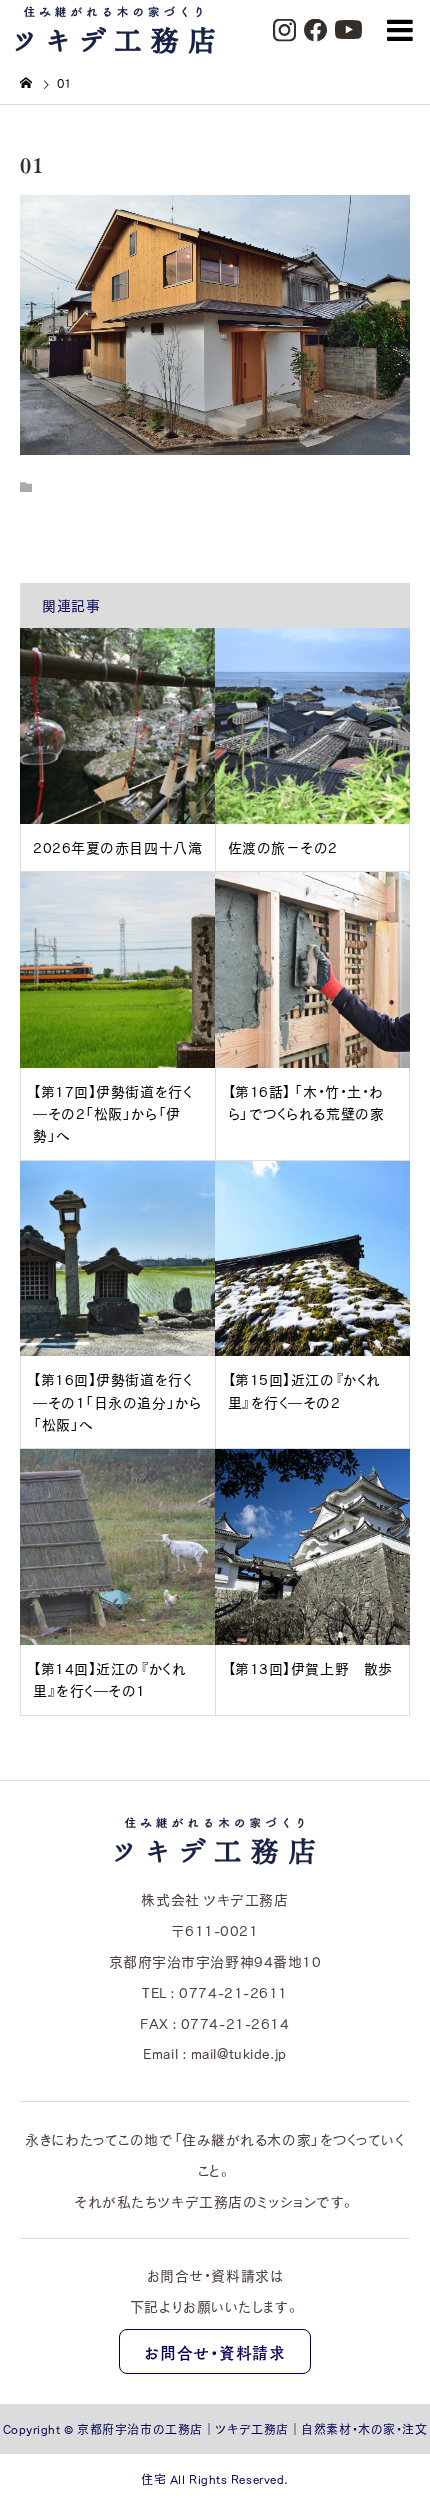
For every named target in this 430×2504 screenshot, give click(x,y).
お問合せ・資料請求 (214, 2352)
